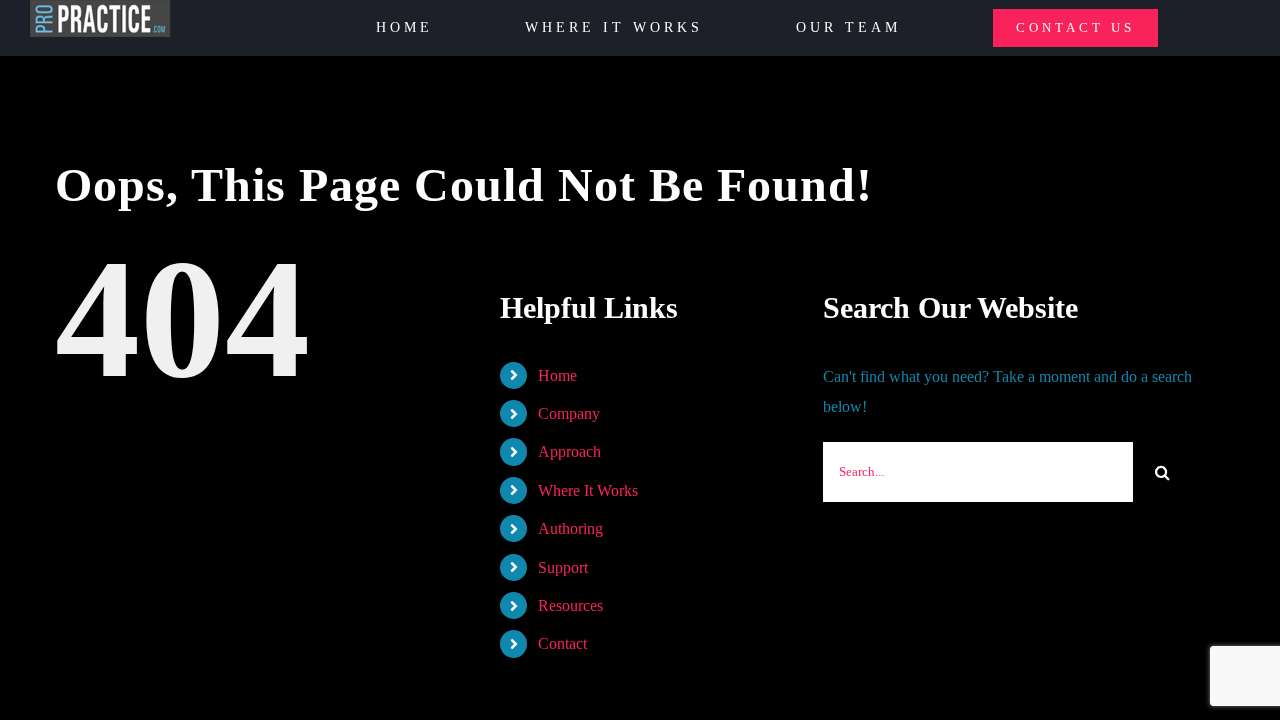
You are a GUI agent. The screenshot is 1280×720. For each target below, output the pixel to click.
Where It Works (588, 490)
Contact (562, 643)
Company (569, 413)
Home (557, 375)
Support (563, 567)
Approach (569, 451)
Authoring (570, 528)
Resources (570, 605)
